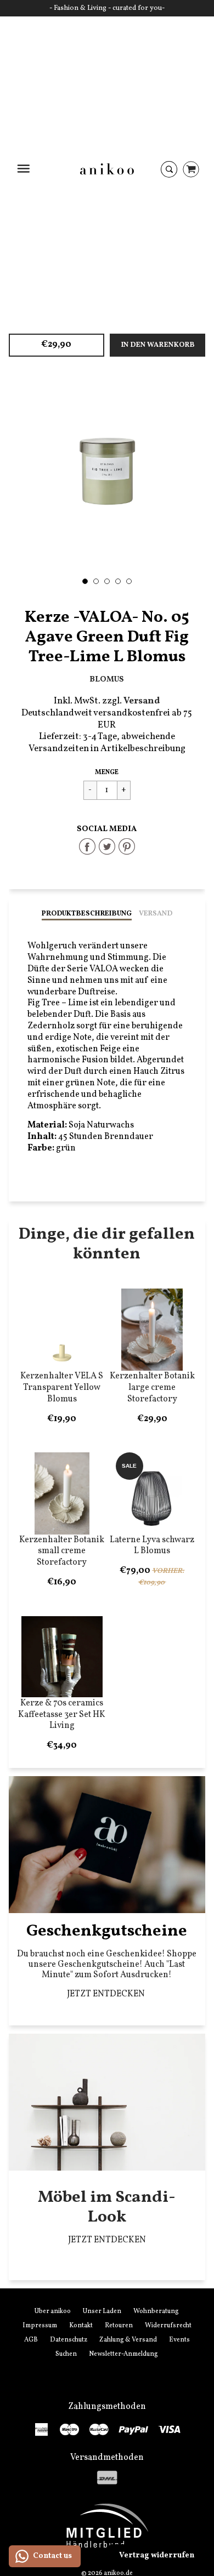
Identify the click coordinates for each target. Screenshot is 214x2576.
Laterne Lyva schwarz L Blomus (152, 1546)
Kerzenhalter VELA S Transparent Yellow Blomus (62, 1388)
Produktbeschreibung (87, 914)
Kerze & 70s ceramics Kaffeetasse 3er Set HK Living (62, 1715)
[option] (107, 471)
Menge (107, 772)
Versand (156, 914)
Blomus (107, 679)
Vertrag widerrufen (157, 2555)
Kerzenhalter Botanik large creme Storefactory (152, 1388)
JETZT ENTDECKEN (107, 1994)
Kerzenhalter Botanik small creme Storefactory (62, 1552)
